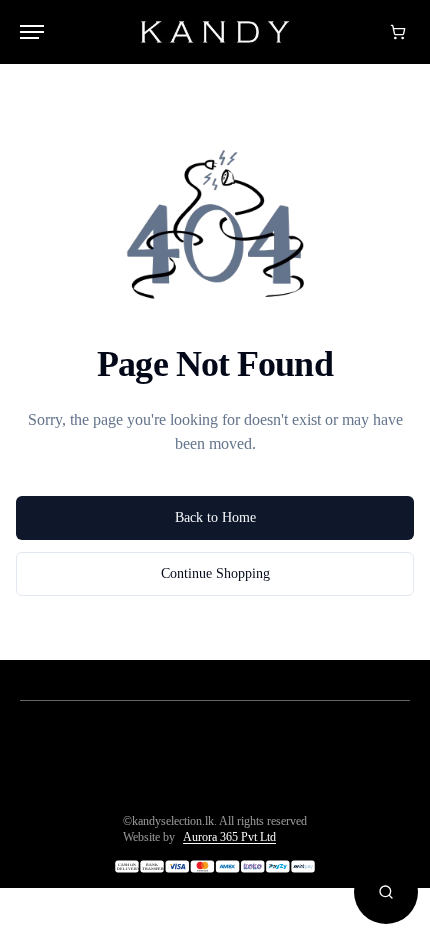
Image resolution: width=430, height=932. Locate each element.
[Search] (386, 892)
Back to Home (215, 517)
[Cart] (398, 32)
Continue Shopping (215, 573)
